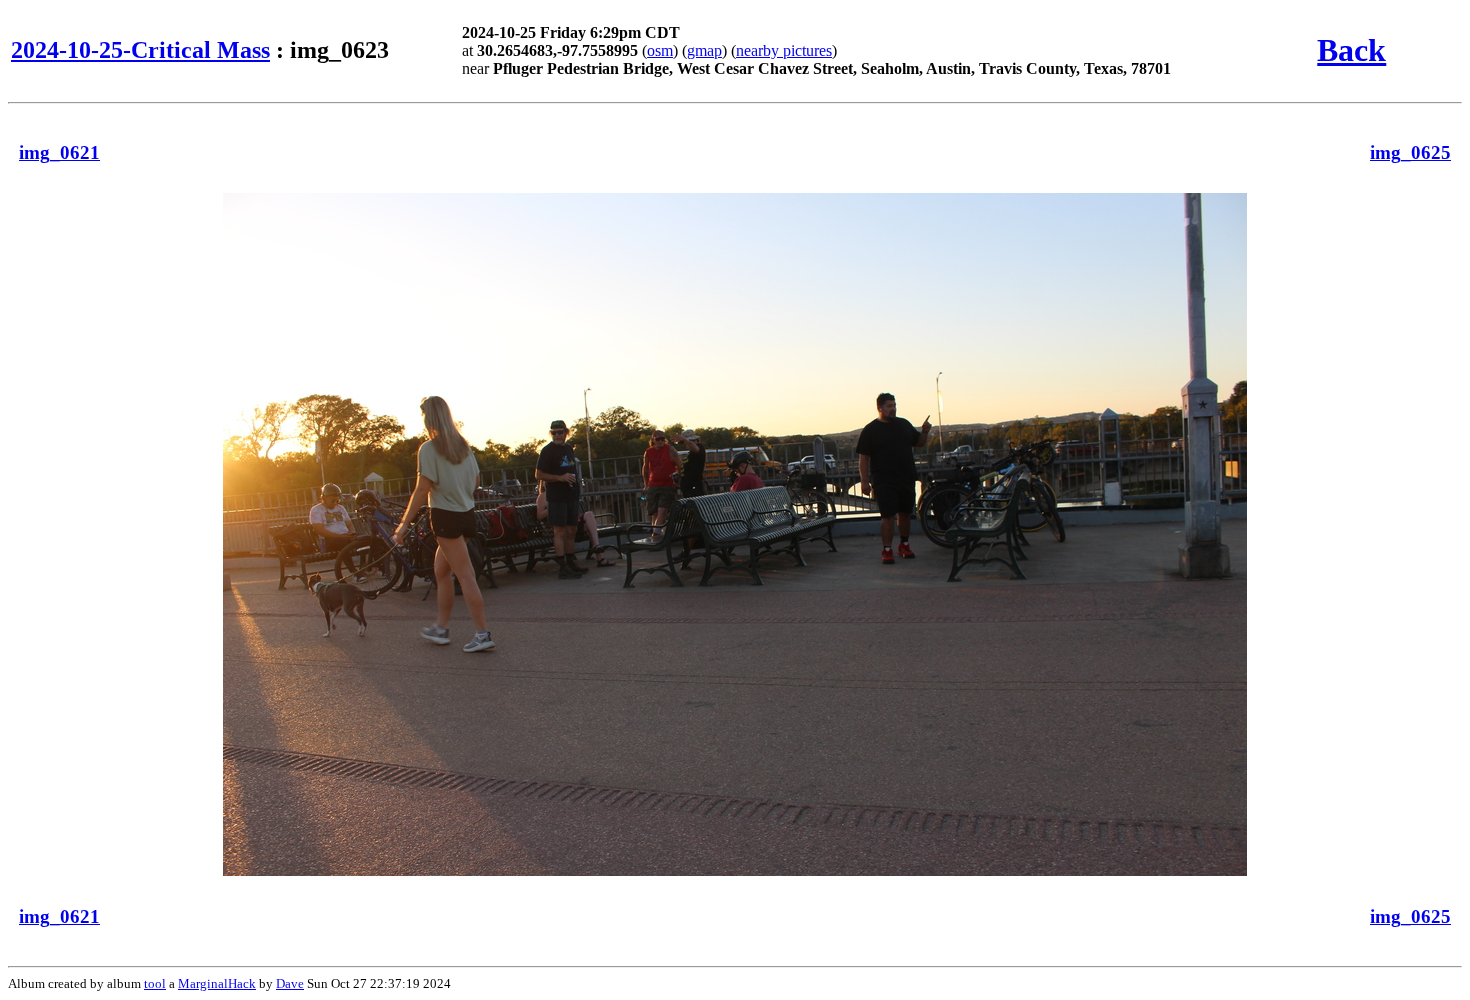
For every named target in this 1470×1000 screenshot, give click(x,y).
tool (155, 983)
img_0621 (59, 152)
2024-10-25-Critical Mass (140, 50)
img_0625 (1410, 152)
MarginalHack (217, 983)
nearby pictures (784, 50)
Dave (290, 983)
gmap (704, 50)
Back (1351, 50)
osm (660, 50)
